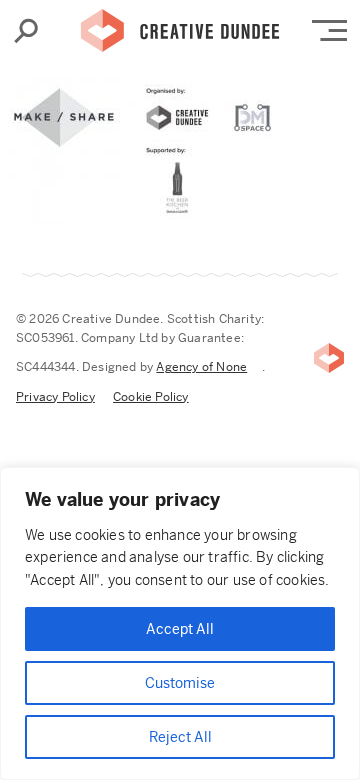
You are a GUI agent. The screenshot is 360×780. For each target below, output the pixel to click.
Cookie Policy (151, 397)
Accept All (180, 629)
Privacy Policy (55, 397)
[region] (180, 623)
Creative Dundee (180, 25)
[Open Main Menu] (329, 30)
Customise (180, 683)
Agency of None (201, 367)
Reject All (180, 737)
